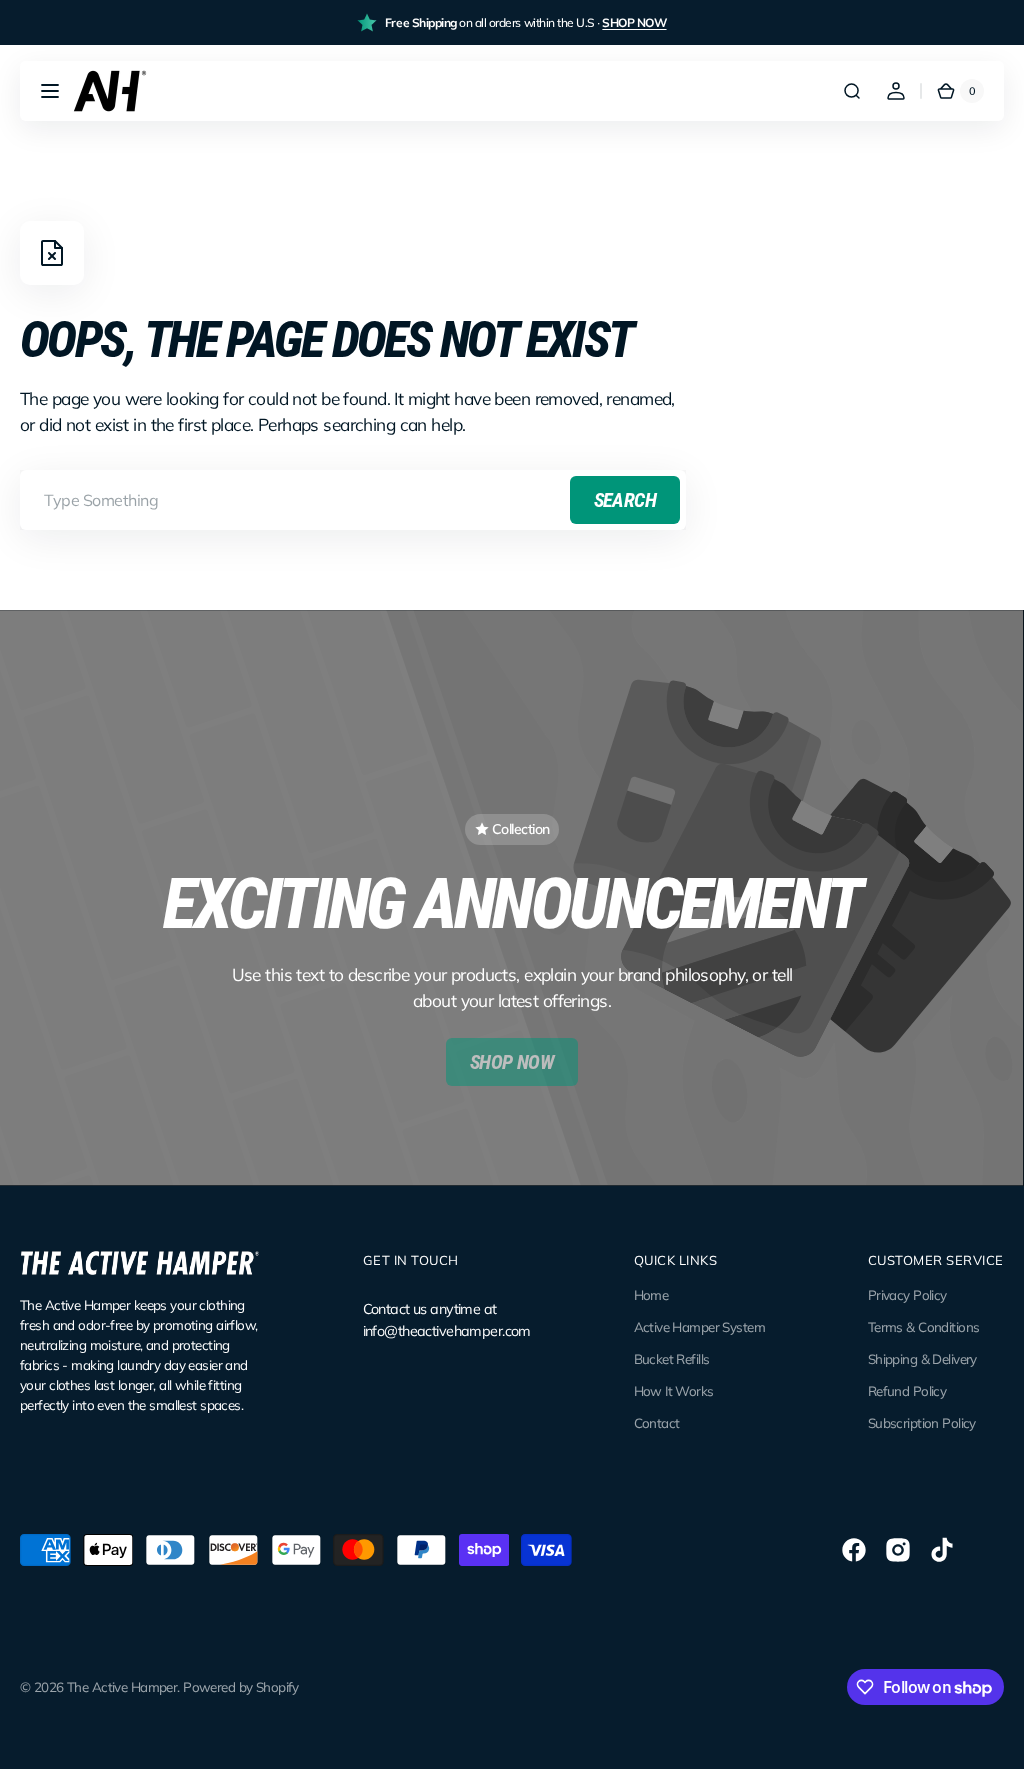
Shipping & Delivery (922, 1359)
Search (625, 500)
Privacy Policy (907, 1295)
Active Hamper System (700, 1327)
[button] (50, 91)
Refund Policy (907, 1391)
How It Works (674, 1391)
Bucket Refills (672, 1359)
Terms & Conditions (924, 1327)
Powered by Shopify (241, 1687)
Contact (657, 1423)
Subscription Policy (922, 1423)
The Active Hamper (122, 1687)
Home (651, 1295)
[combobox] (353, 500)
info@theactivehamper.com (447, 1331)
